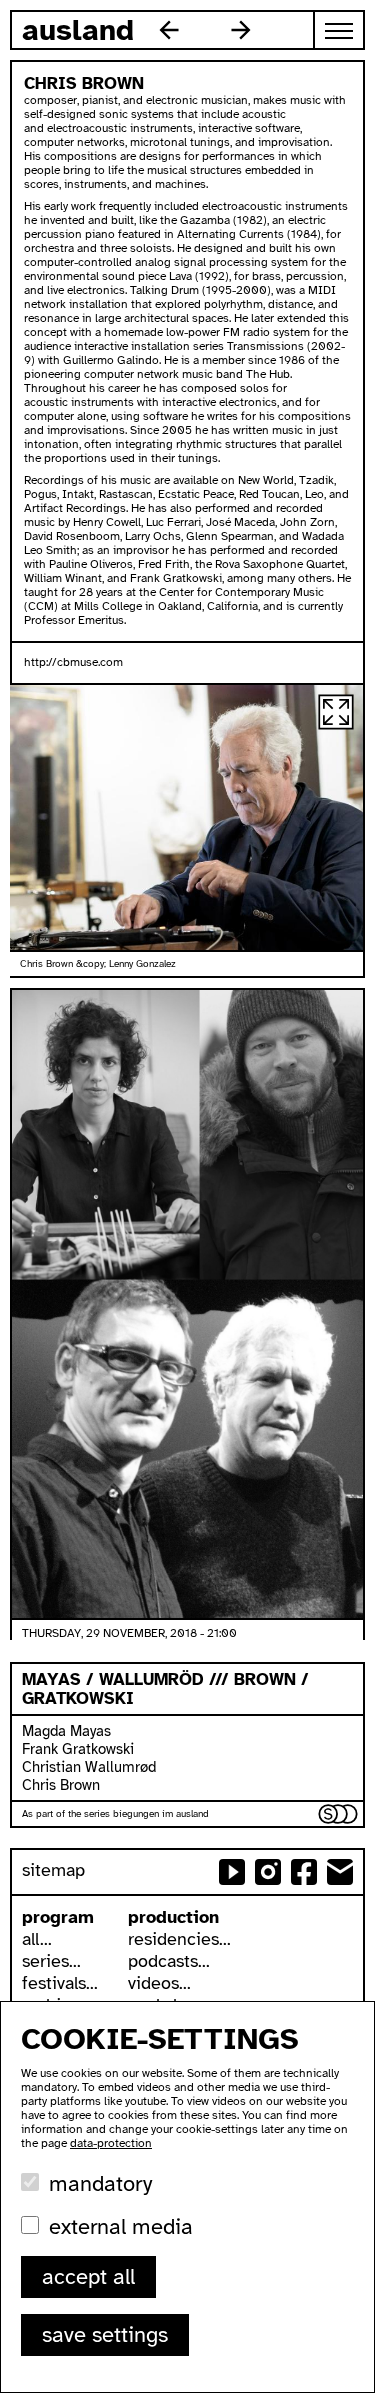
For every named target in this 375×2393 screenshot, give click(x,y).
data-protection (111, 2143)
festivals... (60, 1983)
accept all (88, 2276)
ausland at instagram (268, 1872)
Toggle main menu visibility (340, 30)
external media (121, 2226)
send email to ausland (340, 1872)
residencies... (179, 1939)
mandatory (100, 2183)
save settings (105, 2334)
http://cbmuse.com (73, 662)
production (173, 1917)
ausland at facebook (304, 1872)
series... (51, 1961)
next (241, 30)
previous (169, 30)
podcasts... (169, 1961)
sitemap (53, 1870)
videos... (159, 1983)
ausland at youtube (232, 1872)
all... (37, 1939)
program (58, 1917)
